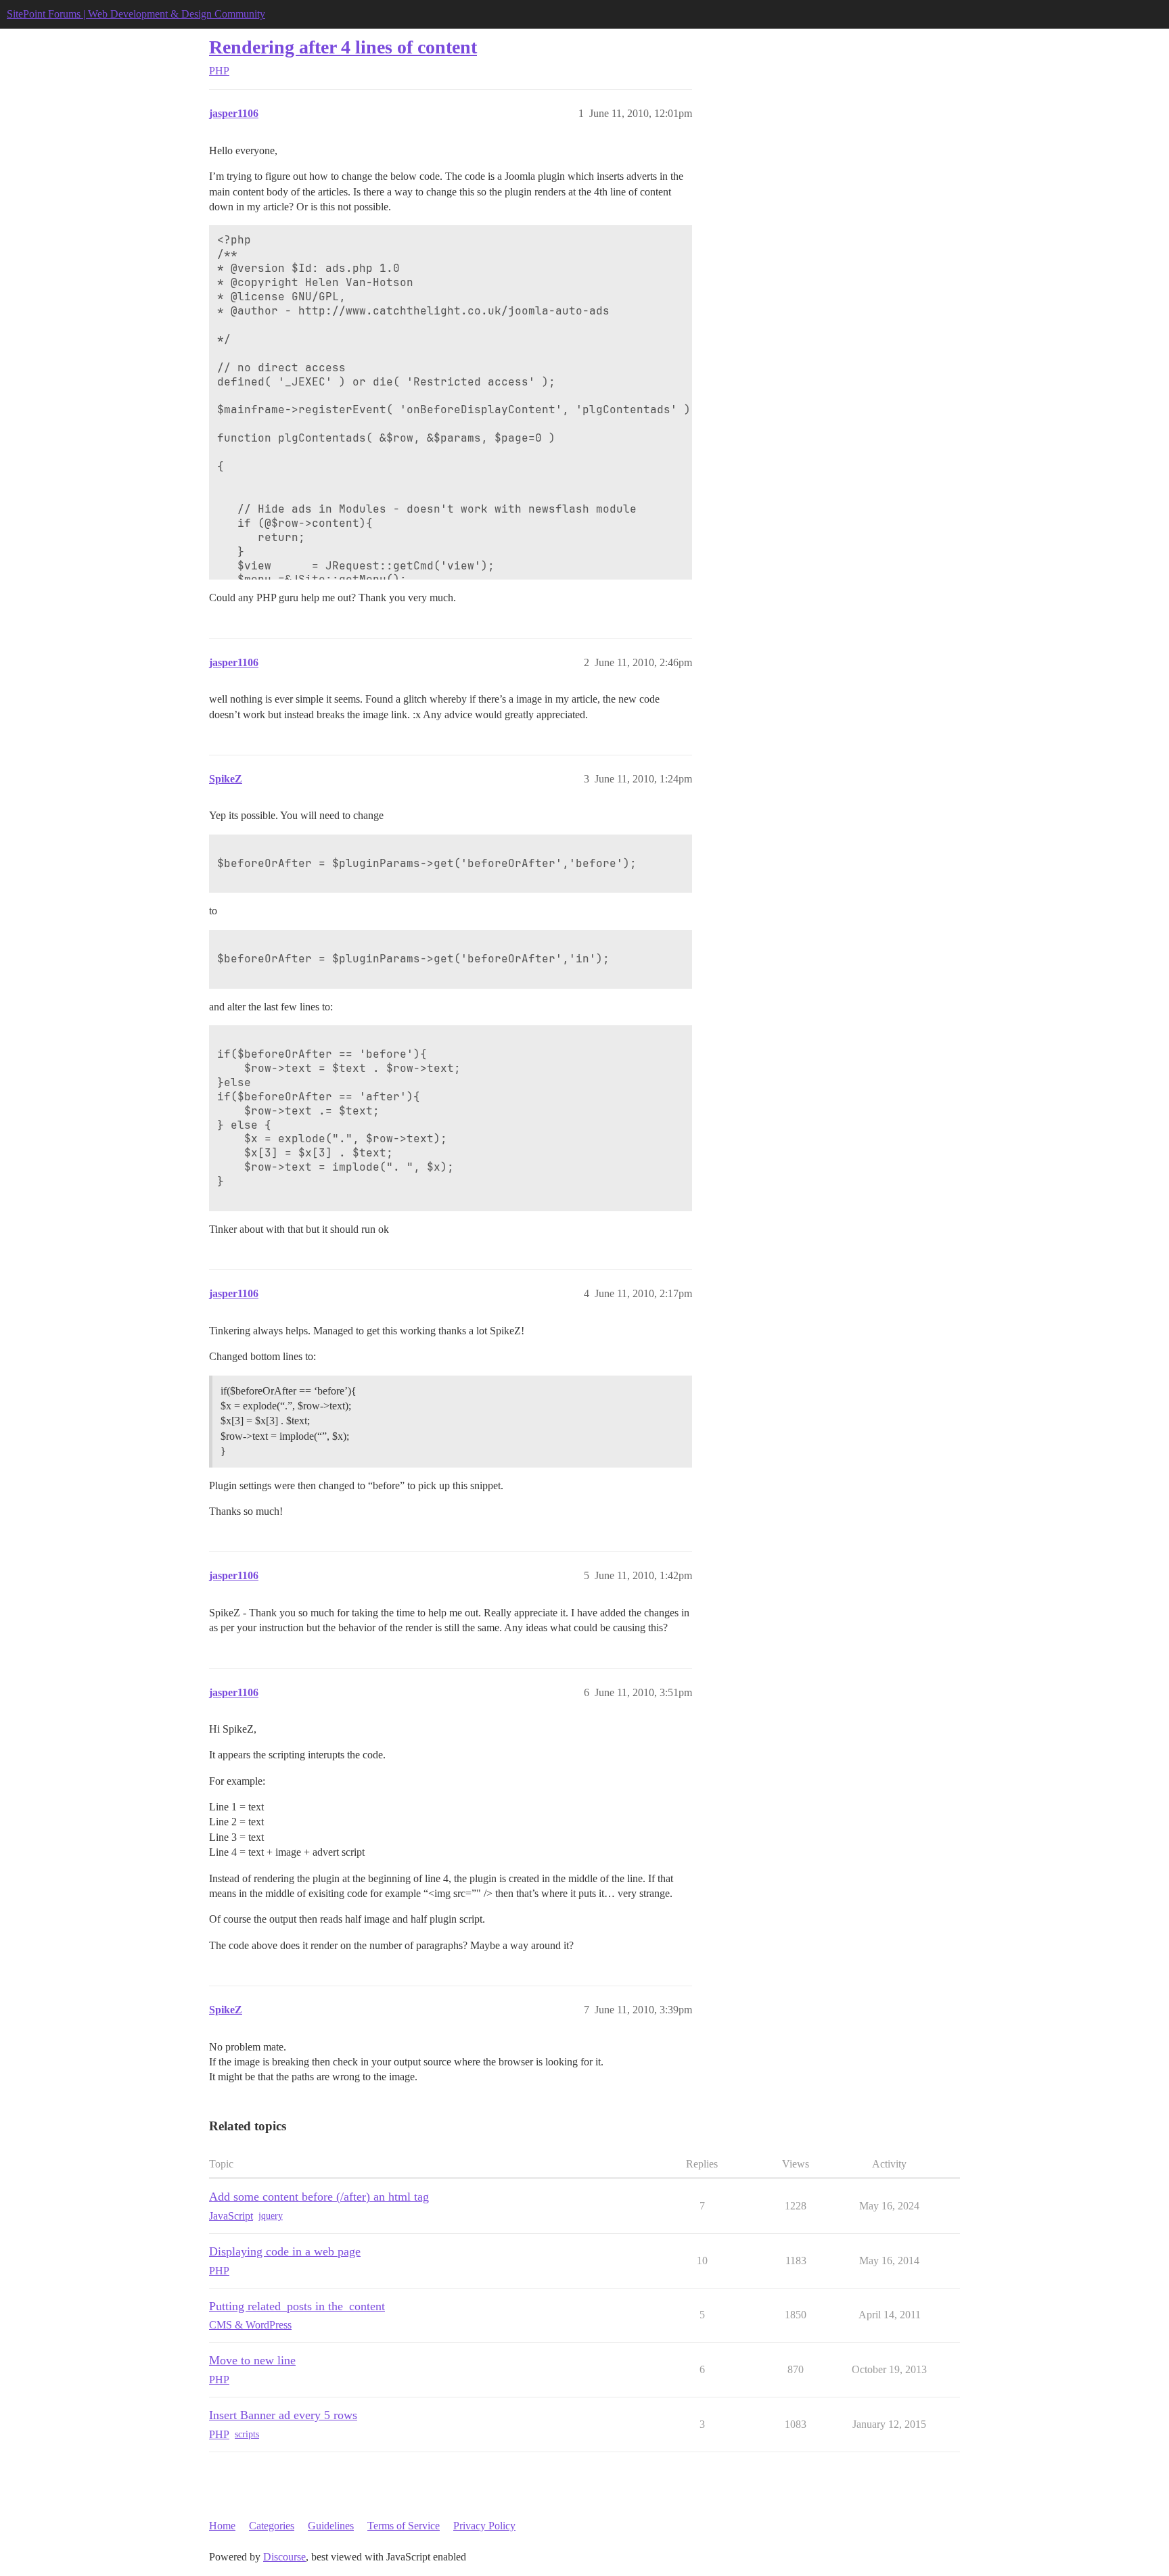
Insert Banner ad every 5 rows (283, 2415)
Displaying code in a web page (285, 2251)
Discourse (284, 2557)
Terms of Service (404, 2526)
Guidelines (331, 2526)
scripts (247, 2434)
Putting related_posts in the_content (297, 2306)
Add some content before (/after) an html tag (319, 2197)
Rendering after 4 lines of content (343, 47)
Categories (272, 2526)
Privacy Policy (484, 2526)
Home (222, 2526)
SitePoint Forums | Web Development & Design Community (136, 14)
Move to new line (252, 2360)
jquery (271, 2216)
